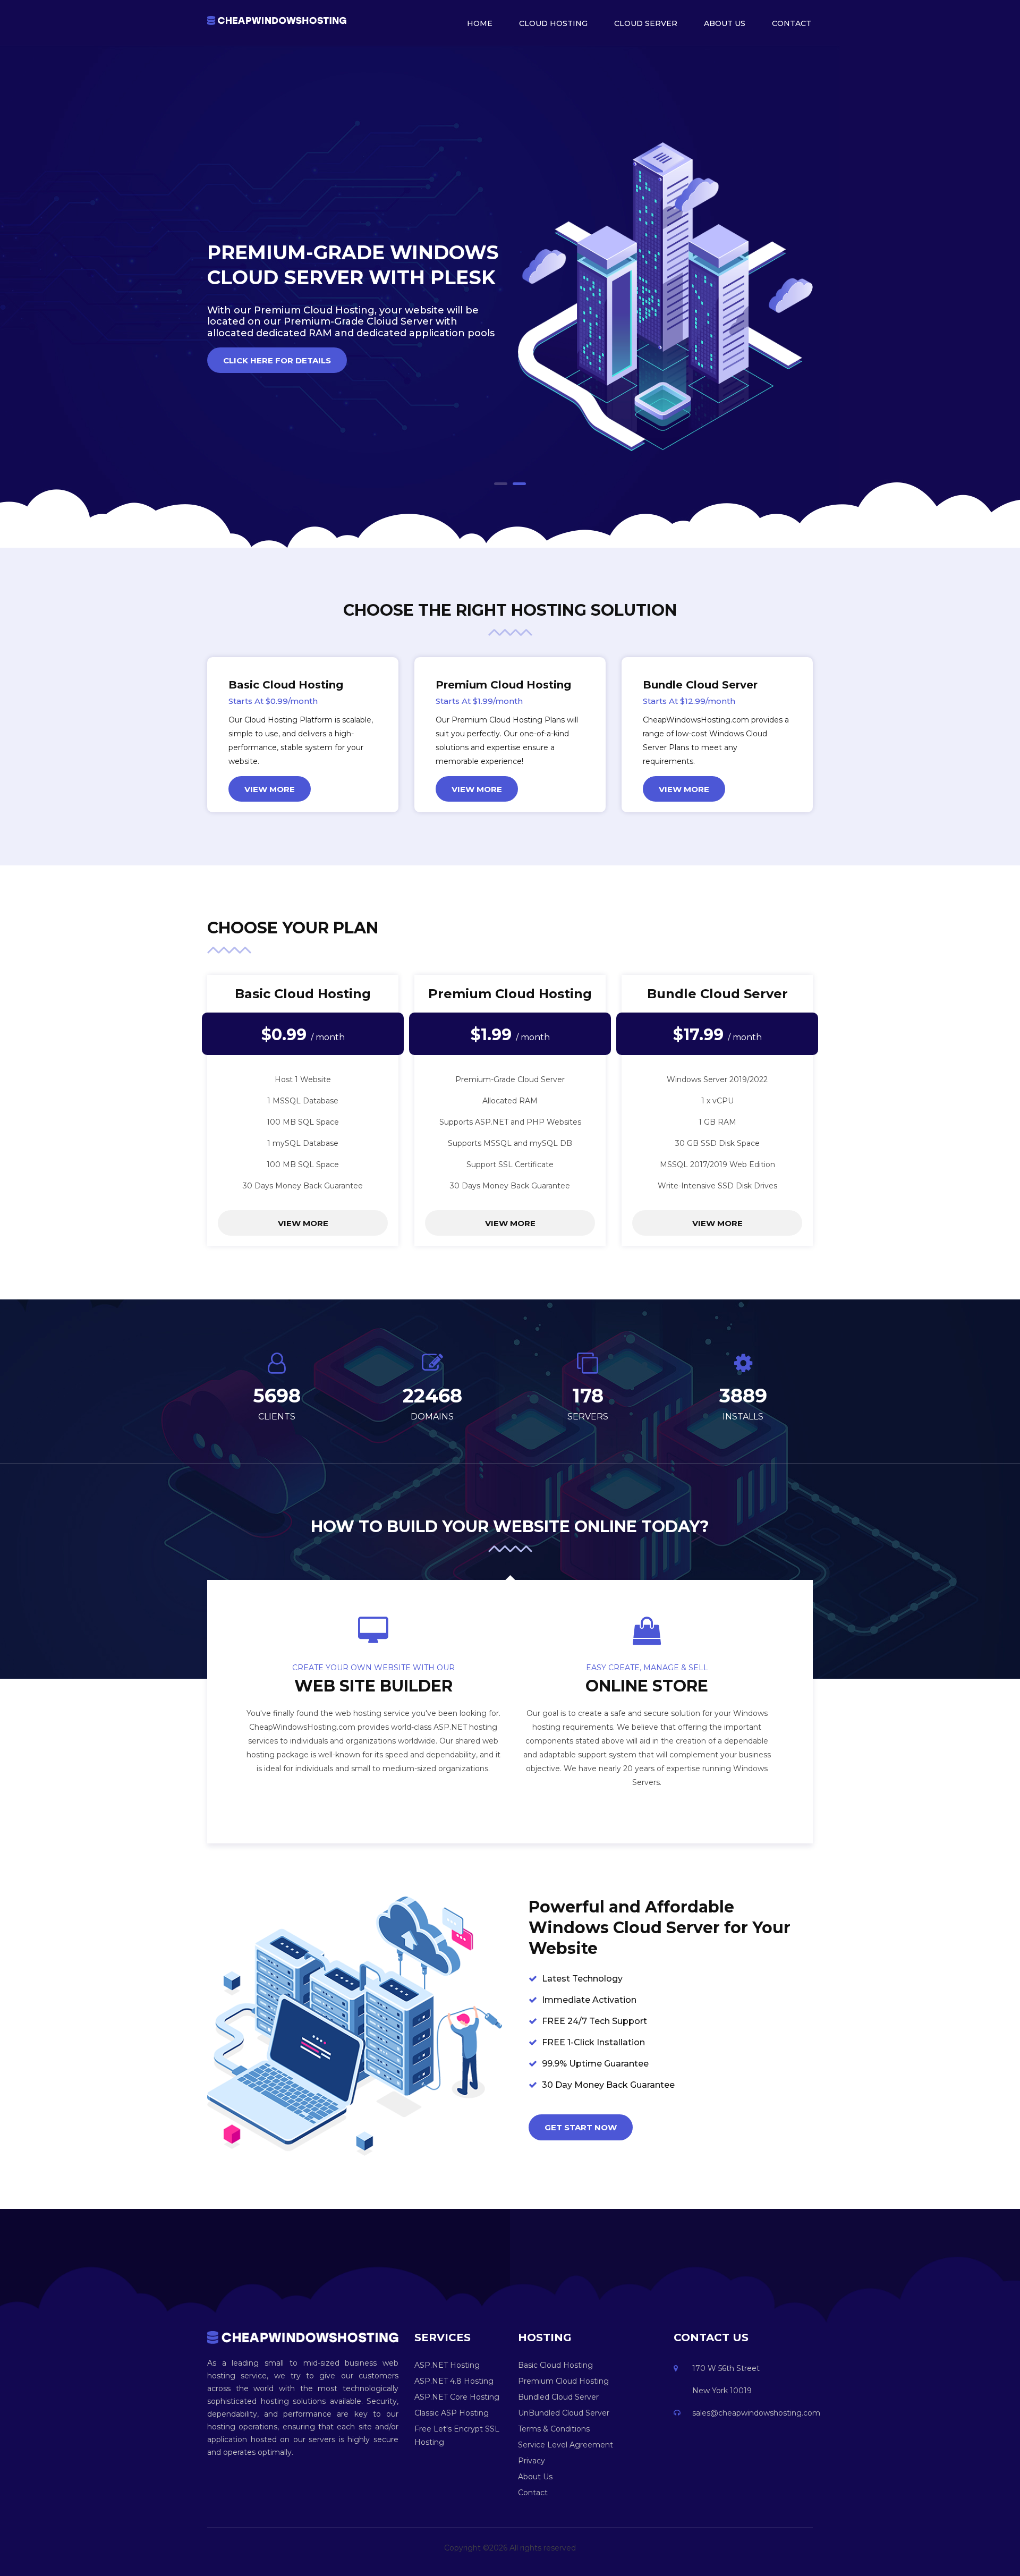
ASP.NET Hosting (447, 2365)
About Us (725, 23)
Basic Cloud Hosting (555, 2365)
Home (480, 23)
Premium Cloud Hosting (563, 2381)
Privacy (532, 2461)
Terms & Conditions (554, 2429)
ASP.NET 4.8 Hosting (454, 2381)
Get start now (581, 2127)
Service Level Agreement (566, 2445)
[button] (501, 484)
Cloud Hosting (553, 23)
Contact (792, 23)
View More (270, 789)
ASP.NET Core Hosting (457, 2397)
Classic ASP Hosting (452, 2413)
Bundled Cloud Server (558, 2397)
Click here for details (277, 360)
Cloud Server (646, 23)
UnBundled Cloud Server (564, 2413)
